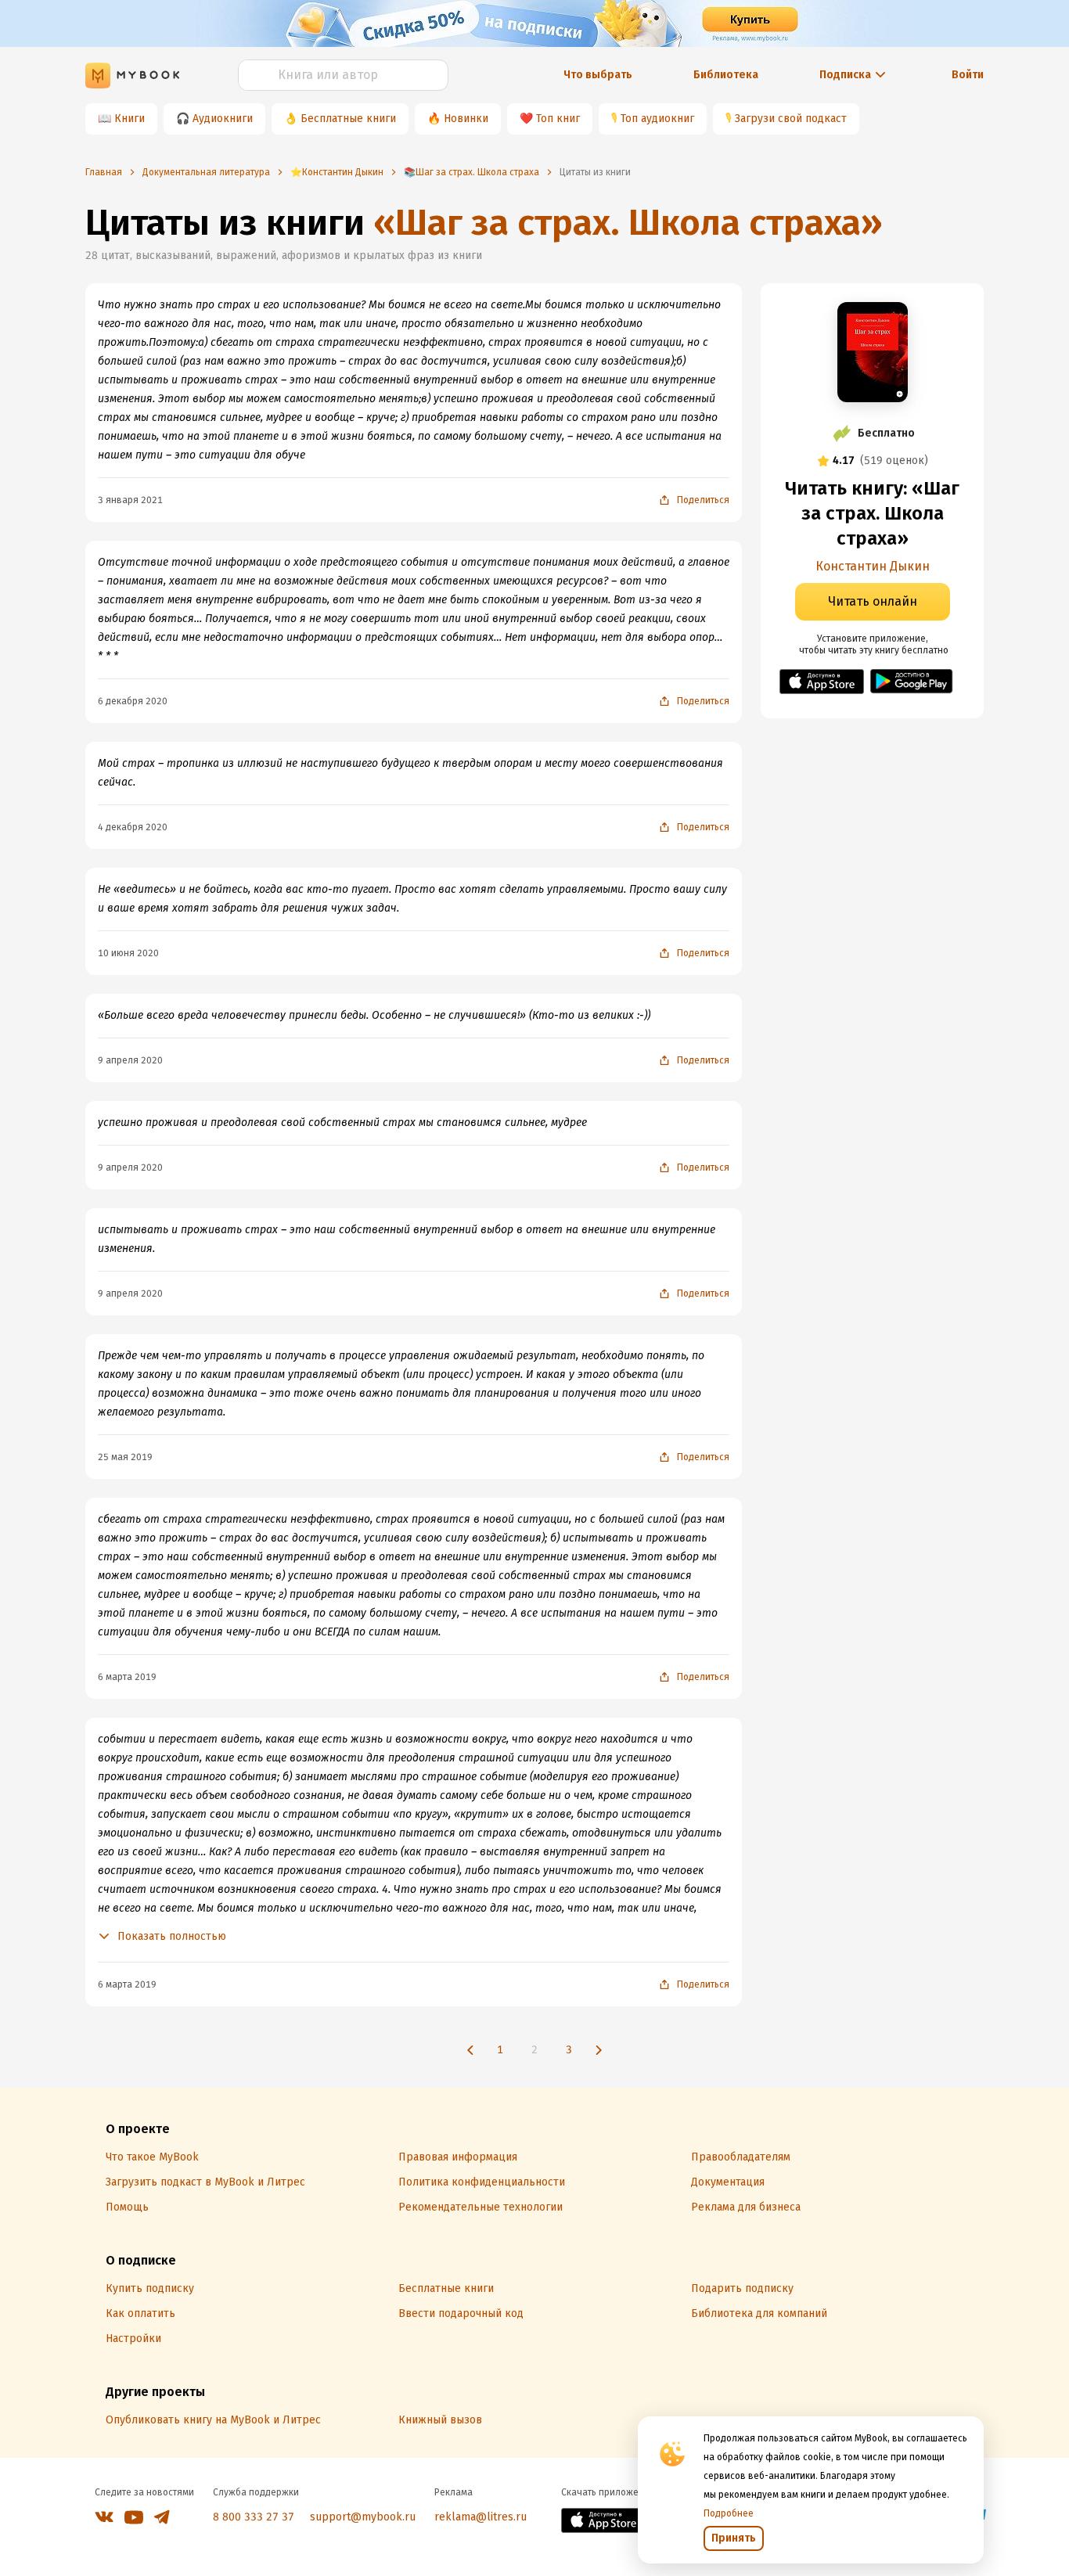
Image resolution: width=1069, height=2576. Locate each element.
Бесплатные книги (348, 119)
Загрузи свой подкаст (791, 119)
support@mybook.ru (363, 2517)
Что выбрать (598, 75)
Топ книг (558, 119)
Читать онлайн (873, 601)
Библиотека (726, 75)
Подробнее (729, 2513)
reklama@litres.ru (481, 2517)
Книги (130, 119)
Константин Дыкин (873, 566)
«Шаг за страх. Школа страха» (628, 223)
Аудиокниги (223, 119)
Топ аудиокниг (657, 119)
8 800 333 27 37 (254, 2517)
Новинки (466, 119)
